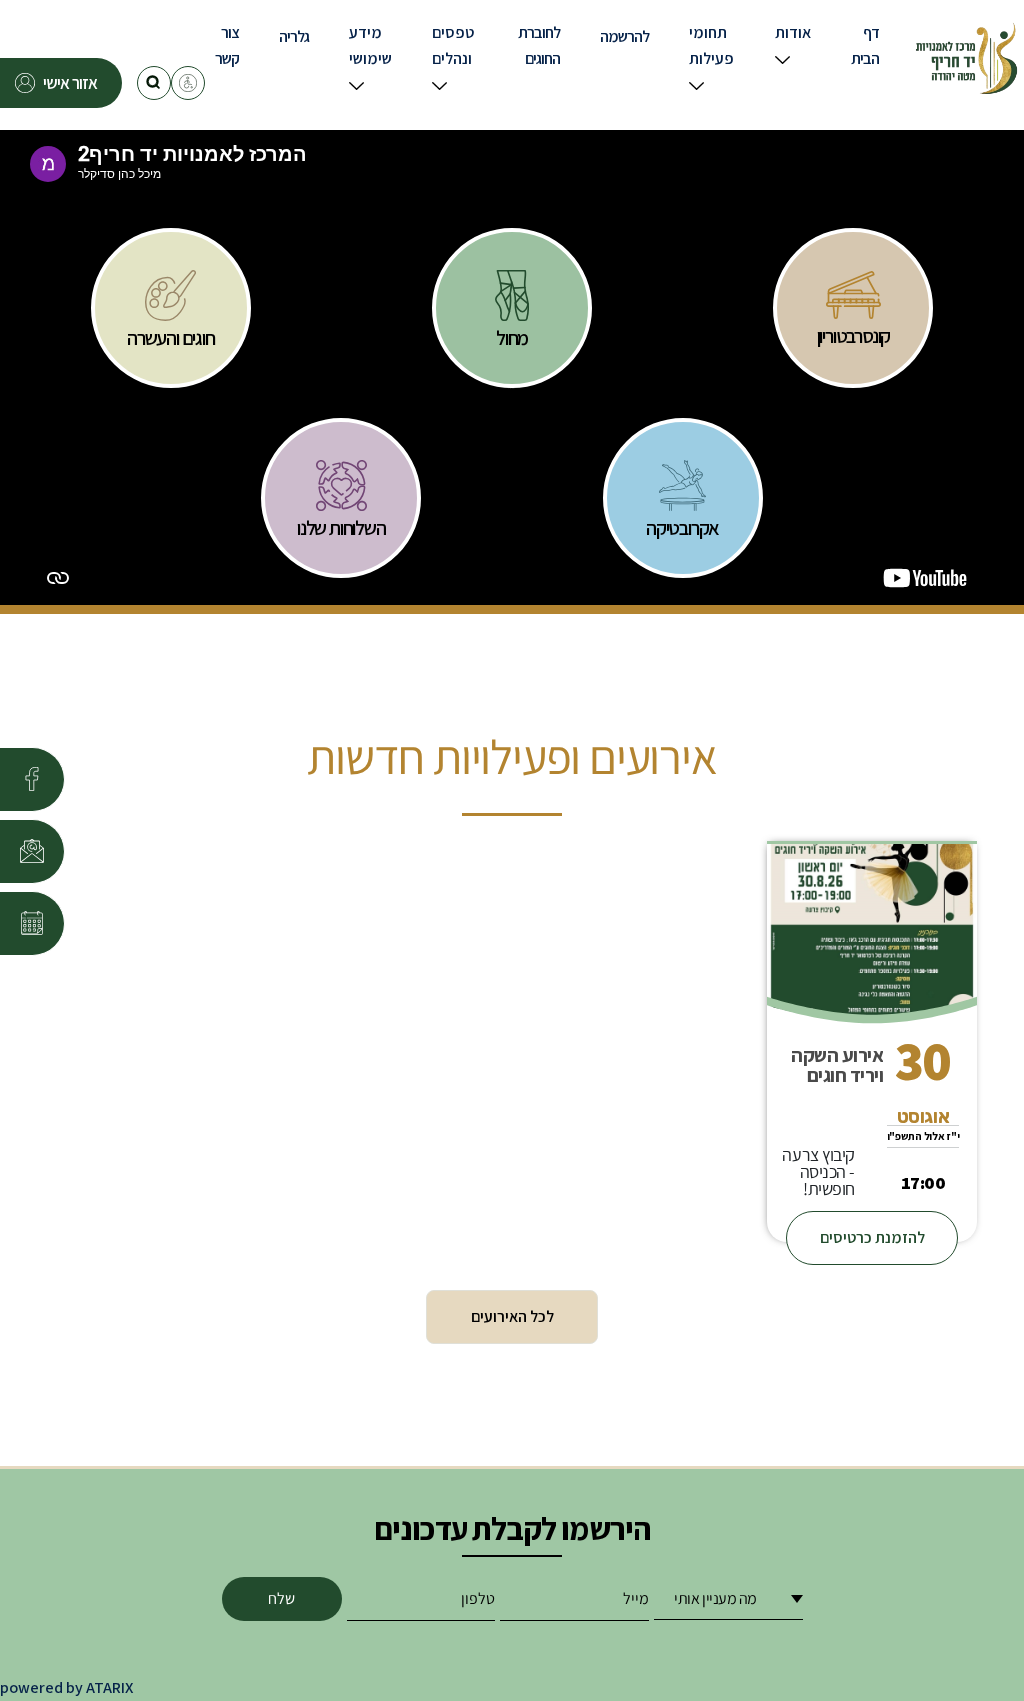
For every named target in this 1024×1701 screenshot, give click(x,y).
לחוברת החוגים (539, 45)
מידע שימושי (370, 45)
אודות (793, 32)
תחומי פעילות (711, 45)
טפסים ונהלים (453, 45)
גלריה (294, 36)
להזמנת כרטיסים (872, 1237)
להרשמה (624, 36)
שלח (281, 1598)
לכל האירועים (512, 1316)
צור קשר (227, 45)
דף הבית (865, 45)
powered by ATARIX (66, 1687)
